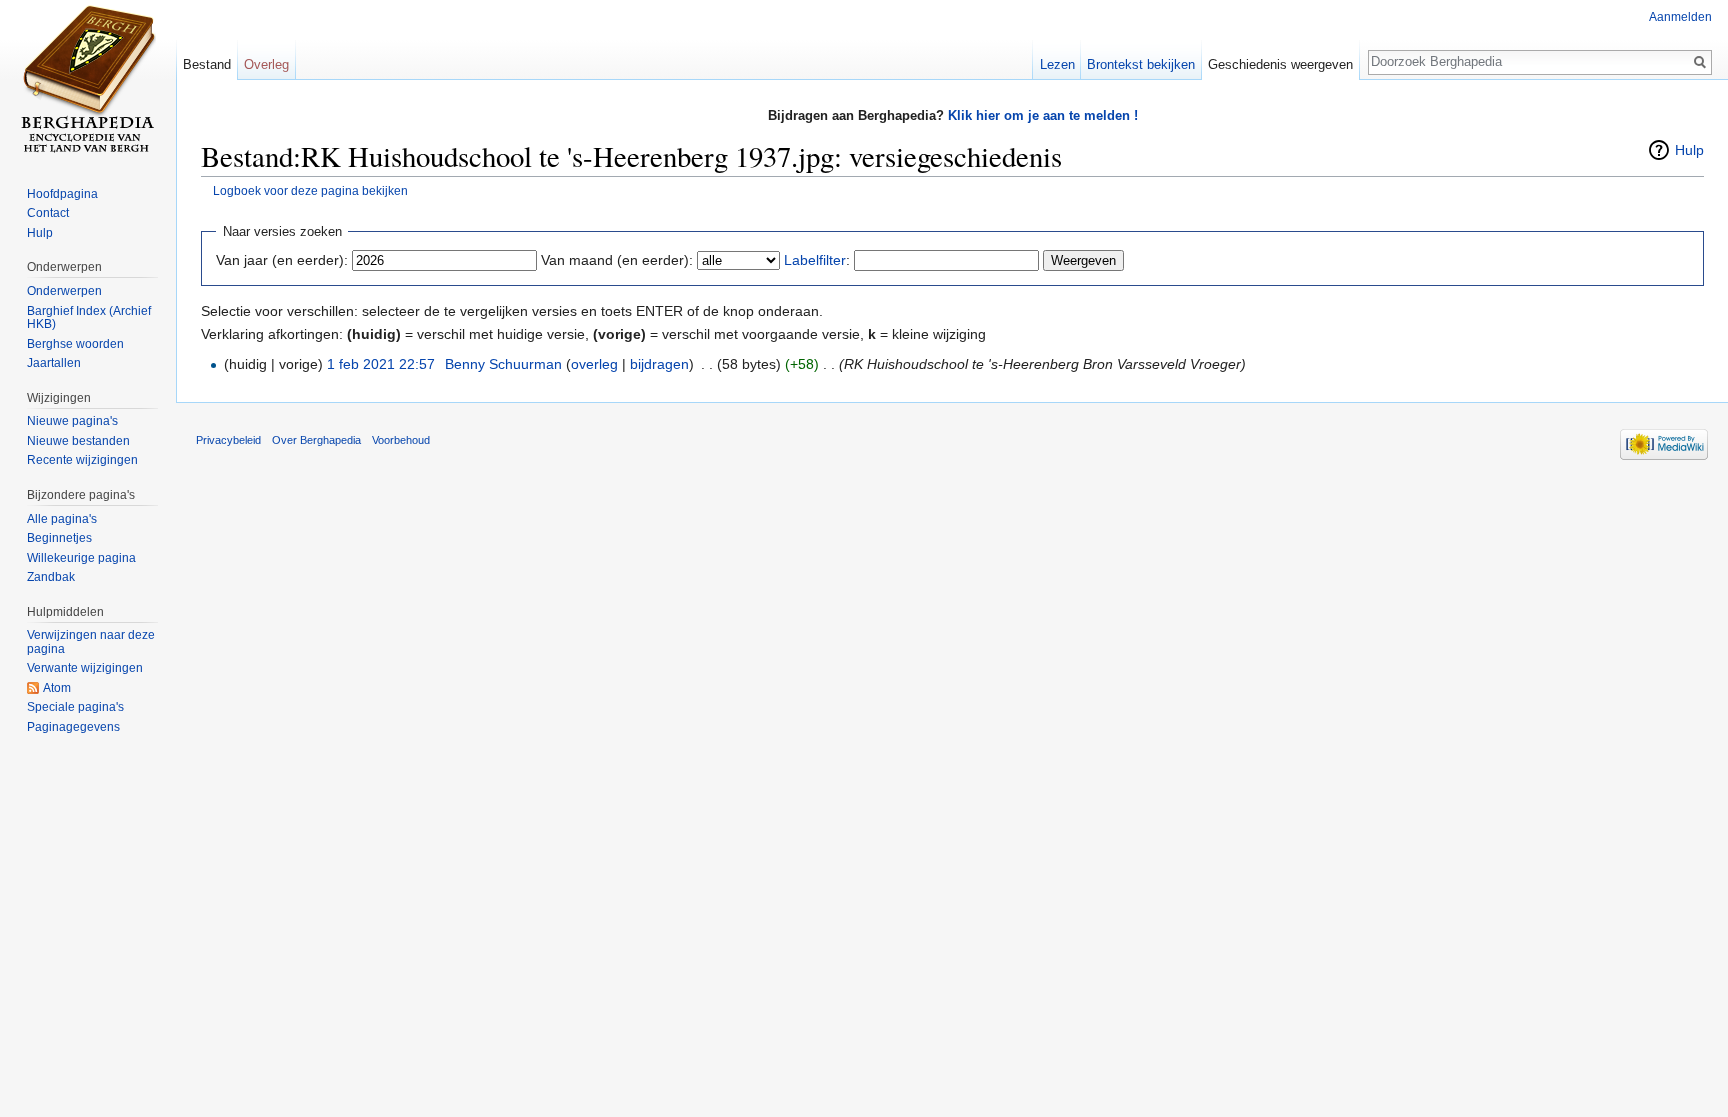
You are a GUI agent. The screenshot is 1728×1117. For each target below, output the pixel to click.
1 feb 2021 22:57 (381, 364)
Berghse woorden (75, 344)
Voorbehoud (401, 440)
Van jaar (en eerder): (282, 260)
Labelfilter (815, 260)
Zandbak (51, 577)
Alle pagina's (62, 519)
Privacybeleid (228, 440)
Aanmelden (1680, 17)
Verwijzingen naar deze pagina (91, 642)
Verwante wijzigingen (85, 668)
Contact (48, 213)
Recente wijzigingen (82, 460)
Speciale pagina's (75, 707)
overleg (594, 364)
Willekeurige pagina (81, 558)
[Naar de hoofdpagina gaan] (88, 80)
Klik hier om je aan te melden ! (1043, 115)
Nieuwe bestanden (78, 441)
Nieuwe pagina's (72, 421)
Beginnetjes (59, 538)
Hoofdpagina (62, 194)
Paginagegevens (73, 727)
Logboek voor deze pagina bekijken (310, 190)
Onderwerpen (64, 291)
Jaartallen (54, 363)
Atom (57, 688)
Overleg (266, 64)
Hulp (1689, 150)
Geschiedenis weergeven (1280, 64)
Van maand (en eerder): (617, 260)
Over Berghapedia (316, 440)
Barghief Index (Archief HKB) (89, 318)
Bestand (207, 64)
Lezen (1057, 64)
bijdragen (659, 364)
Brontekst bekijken (1141, 64)
